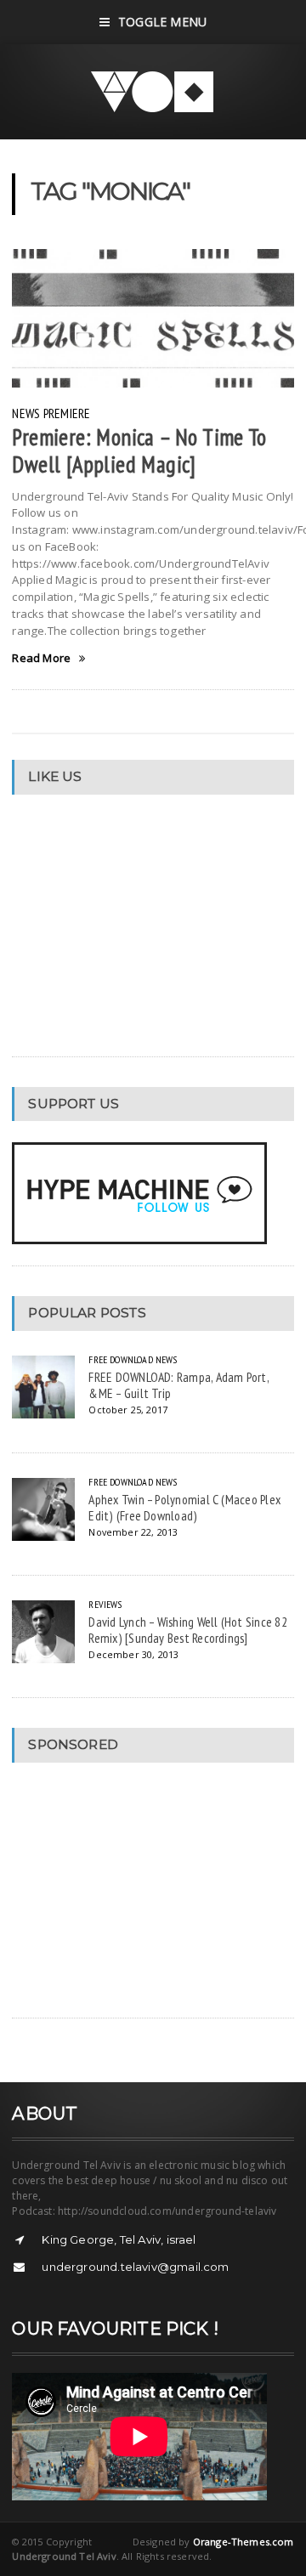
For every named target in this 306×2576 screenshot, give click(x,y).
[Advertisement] (139, 1890)
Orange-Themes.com (244, 2542)
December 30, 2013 (133, 1654)
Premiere (67, 413)
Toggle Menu (162, 22)
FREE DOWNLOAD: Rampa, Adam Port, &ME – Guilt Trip (178, 1385)
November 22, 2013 (133, 1532)
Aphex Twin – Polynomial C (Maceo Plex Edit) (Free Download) (184, 1507)
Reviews (105, 1604)
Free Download (120, 1359)
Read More (41, 658)
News (26, 413)
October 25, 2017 (128, 1410)
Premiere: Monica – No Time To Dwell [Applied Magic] (139, 450)
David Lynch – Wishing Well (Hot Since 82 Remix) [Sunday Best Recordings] (187, 1630)
